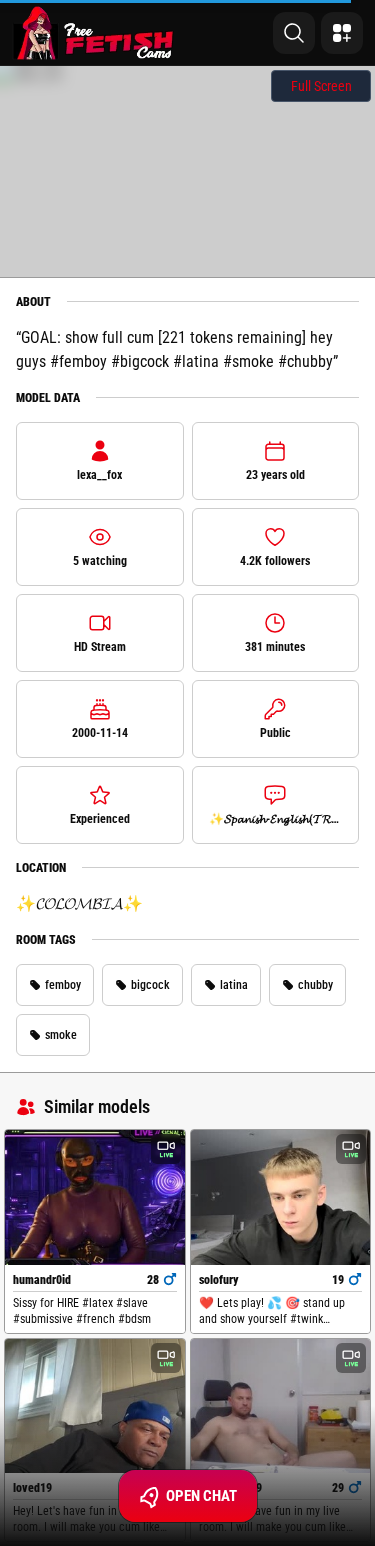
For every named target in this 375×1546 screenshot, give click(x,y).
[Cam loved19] (95, 1406)
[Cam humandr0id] (95, 1197)
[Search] (294, 33)
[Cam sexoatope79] (281, 1406)
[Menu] (342, 33)
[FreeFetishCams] (93, 33)
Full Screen (321, 86)
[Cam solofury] (281, 1197)
